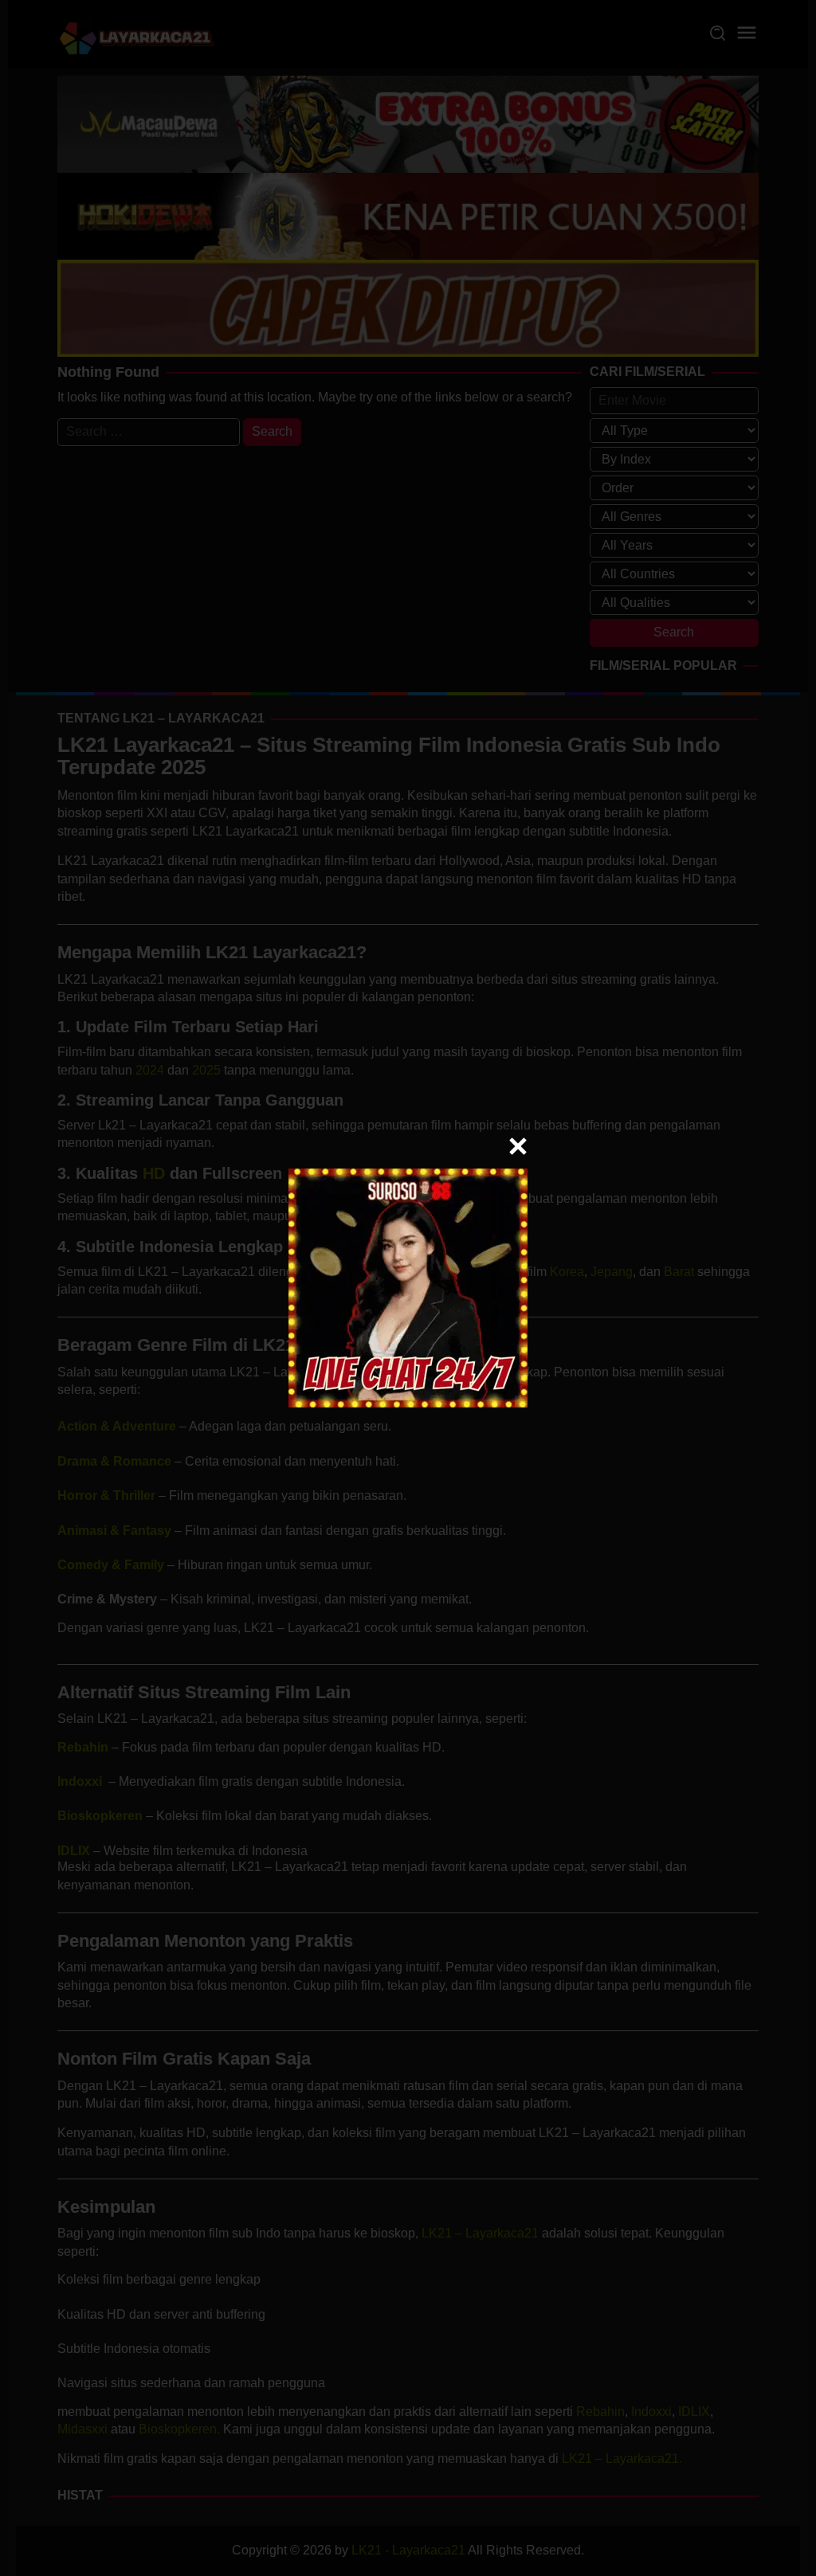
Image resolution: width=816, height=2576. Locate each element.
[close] (518, 1146)
